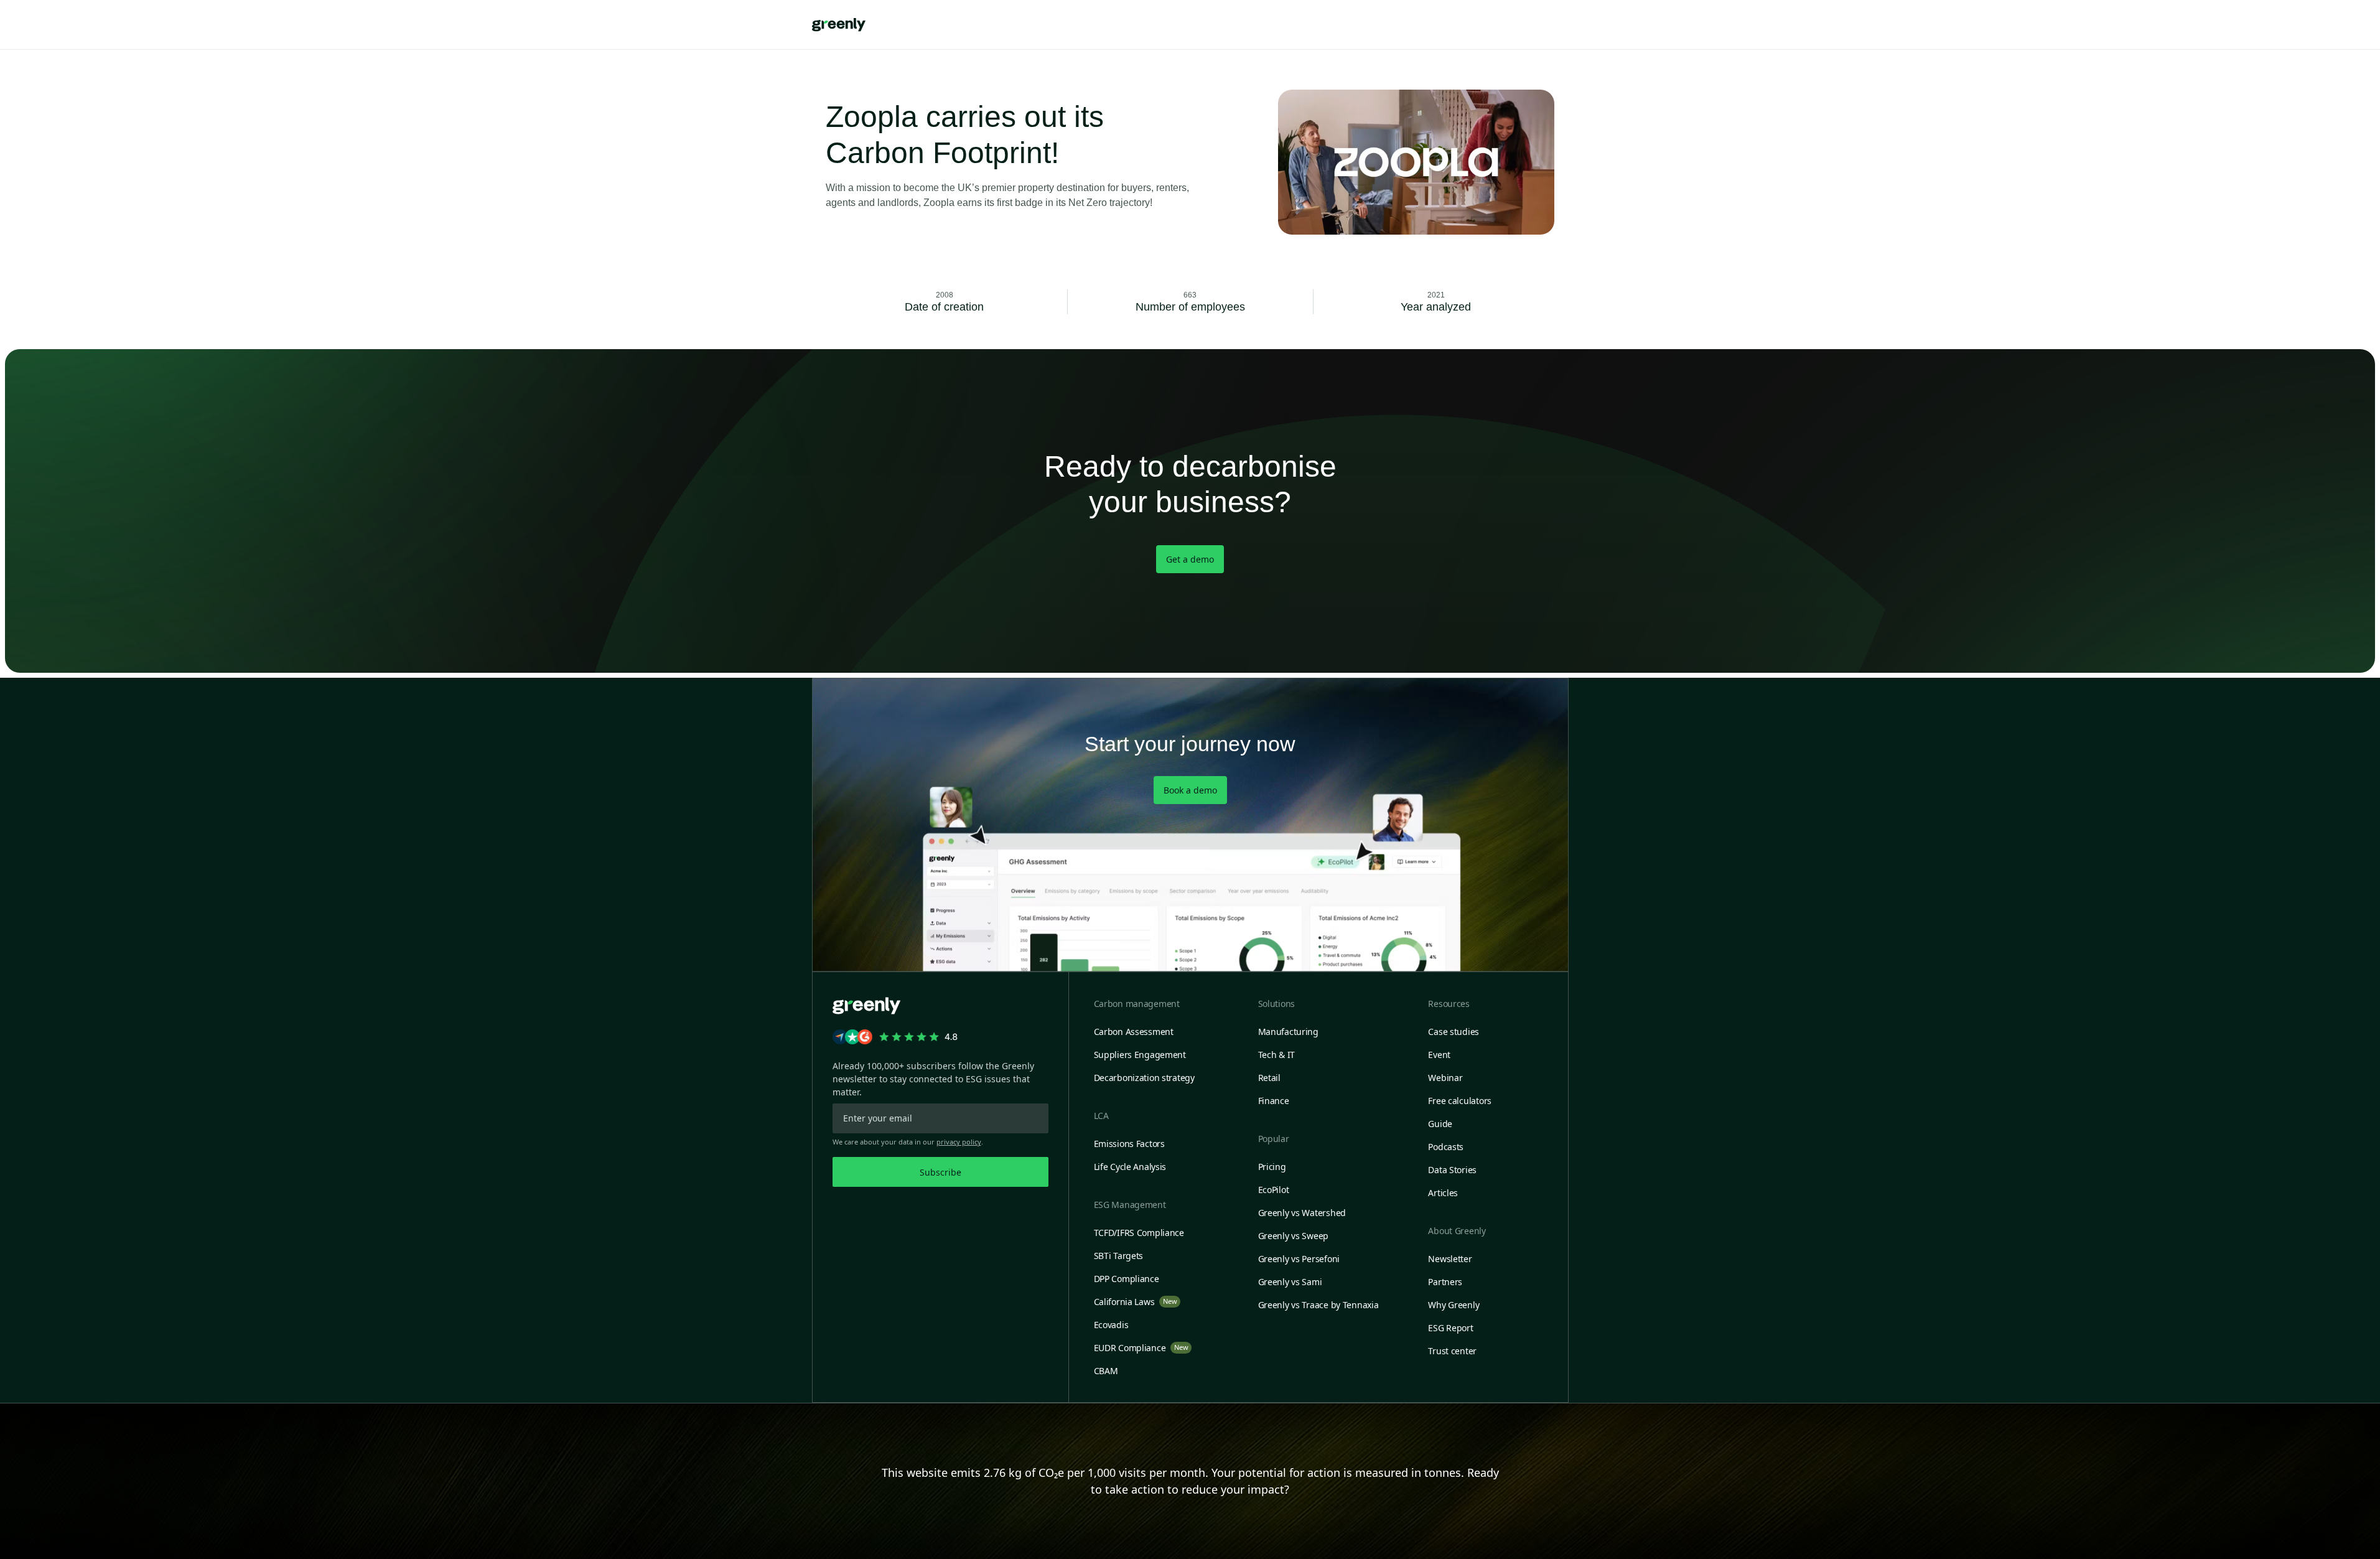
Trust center (1452, 1351)
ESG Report (1450, 1328)
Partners (1445, 1282)
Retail (1269, 1078)
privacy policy (959, 1142)
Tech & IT (1276, 1055)
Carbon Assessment (1134, 1032)
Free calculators (1460, 1101)
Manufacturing (1288, 1032)
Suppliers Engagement (1140, 1055)
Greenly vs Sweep (1294, 1236)
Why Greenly (1454, 1305)
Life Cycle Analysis (1130, 1167)
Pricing (1272, 1167)
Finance (1274, 1101)
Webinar (1445, 1078)
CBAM (1106, 1371)
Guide (1440, 1124)
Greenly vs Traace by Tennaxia (1318, 1305)
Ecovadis (1111, 1325)
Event (1439, 1055)
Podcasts (1446, 1147)
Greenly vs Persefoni (1299, 1259)
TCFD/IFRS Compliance (1139, 1233)
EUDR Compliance (1141, 1348)
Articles (1443, 1193)
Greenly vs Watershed (1302, 1213)
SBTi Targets (1119, 1256)
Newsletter (1450, 1259)
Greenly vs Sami (1290, 1282)
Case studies (1454, 1032)
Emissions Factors (1129, 1144)
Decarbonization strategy (1144, 1078)
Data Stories (1452, 1170)
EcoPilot (1274, 1190)
